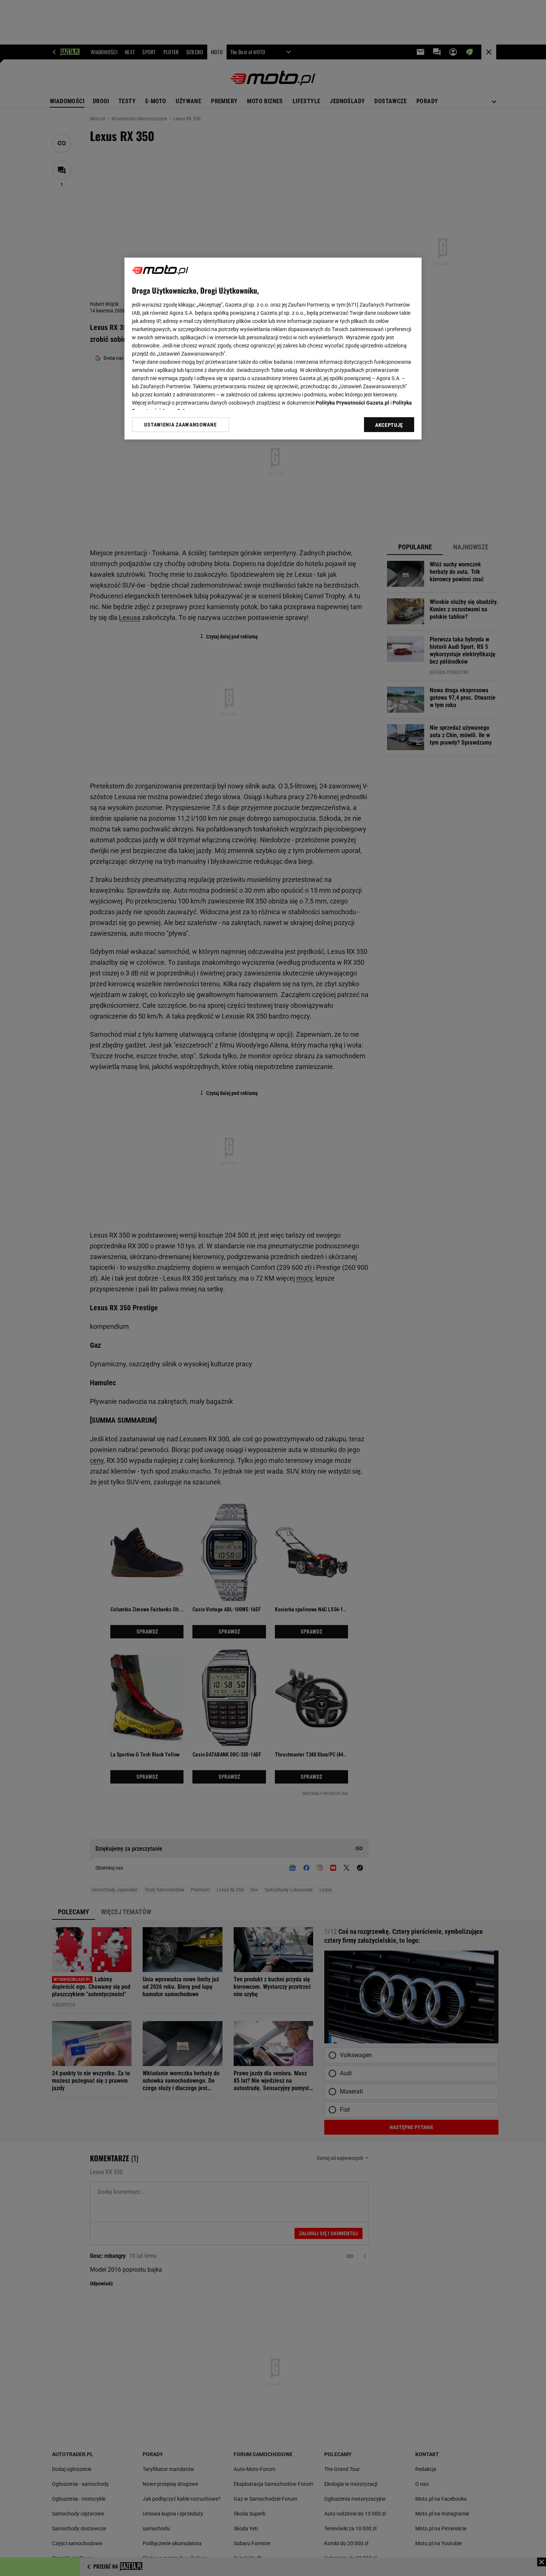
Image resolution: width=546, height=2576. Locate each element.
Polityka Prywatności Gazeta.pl (352, 403)
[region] (273, 349)
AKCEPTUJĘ (389, 425)
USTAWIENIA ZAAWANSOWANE (180, 425)
